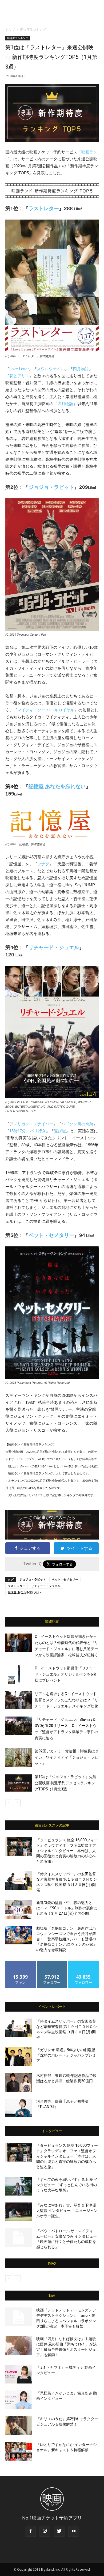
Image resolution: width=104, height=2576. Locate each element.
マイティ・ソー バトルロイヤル (46, 710)
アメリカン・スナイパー (31, 1124)
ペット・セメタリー (51, 1235)
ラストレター (44, 208)
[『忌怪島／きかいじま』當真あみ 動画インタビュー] (19, 2400)
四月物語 (81, 369)
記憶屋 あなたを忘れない (57, 787)
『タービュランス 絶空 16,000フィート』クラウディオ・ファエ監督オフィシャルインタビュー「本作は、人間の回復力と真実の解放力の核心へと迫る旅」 (67, 1851)
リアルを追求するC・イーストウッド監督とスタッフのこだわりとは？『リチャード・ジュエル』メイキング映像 (66, 1700)
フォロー (52, 1963)
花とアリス (19, 376)
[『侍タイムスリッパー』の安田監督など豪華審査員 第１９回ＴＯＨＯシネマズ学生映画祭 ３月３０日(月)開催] (19, 1881)
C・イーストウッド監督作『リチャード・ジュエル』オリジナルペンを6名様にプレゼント (66, 1674)
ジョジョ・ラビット (51, 487)
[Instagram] (45, 2531)
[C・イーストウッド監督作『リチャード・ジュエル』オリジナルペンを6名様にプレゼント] (19, 1674)
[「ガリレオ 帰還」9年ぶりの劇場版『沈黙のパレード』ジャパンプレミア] (19, 2057)
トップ (10, 30)
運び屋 (60, 1131)
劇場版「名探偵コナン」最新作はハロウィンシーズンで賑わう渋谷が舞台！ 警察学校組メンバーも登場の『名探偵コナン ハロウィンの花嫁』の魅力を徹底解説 (67, 1939)
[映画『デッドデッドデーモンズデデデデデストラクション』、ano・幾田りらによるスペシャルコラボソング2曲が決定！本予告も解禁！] (19, 2317)
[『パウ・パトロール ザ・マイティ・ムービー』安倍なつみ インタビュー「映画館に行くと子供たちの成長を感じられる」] (19, 2238)
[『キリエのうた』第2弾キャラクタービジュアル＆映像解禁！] (19, 2426)
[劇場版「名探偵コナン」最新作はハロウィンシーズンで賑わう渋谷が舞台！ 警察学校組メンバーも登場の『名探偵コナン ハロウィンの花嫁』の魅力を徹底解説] (19, 1935)
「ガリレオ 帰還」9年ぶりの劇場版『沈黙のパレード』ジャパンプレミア (66, 2055)
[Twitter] (59, 2531)
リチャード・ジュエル (54, 947)
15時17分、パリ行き (28, 1131)
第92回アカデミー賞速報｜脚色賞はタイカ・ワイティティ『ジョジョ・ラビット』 (67, 1757)
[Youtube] (74, 2531)
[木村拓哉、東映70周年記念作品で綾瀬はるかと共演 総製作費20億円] (19, 2082)
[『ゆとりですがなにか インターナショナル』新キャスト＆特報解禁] (19, 2451)
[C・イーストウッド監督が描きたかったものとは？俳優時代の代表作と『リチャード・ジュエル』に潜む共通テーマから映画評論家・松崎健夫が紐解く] (19, 1643)
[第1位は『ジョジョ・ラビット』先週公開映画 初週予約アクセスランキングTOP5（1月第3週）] (19, 1783)
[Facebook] (30, 2531)
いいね (21, 1963)
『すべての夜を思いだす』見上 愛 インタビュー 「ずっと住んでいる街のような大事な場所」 (67, 2185)
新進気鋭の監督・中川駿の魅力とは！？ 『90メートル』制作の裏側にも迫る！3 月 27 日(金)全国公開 (67, 1908)
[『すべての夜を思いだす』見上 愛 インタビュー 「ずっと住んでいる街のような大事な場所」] (19, 2186)
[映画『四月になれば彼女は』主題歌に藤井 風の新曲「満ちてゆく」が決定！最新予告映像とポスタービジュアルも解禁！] (19, 2345)
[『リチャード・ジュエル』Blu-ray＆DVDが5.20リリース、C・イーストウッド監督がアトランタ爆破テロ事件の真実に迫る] (19, 1726)
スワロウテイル (51, 369)
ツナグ (43, 864)
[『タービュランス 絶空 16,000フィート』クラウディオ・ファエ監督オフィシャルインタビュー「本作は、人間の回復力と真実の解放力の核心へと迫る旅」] (19, 1847)
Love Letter (19, 369)
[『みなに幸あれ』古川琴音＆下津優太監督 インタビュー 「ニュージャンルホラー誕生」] (19, 2212)
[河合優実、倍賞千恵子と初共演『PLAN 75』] (19, 2108)
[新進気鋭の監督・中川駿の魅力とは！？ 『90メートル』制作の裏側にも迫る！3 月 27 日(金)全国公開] (19, 1909)
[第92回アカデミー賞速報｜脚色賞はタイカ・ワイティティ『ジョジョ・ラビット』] (19, 1757)
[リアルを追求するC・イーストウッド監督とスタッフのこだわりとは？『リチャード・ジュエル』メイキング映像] (19, 1700)
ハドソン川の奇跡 (77, 1124)
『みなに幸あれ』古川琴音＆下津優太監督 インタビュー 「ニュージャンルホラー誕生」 (67, 2211)
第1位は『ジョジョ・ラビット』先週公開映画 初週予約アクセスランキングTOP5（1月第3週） (66, 1783)
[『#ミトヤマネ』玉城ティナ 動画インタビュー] (19, 2374)
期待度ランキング (33, 30)
